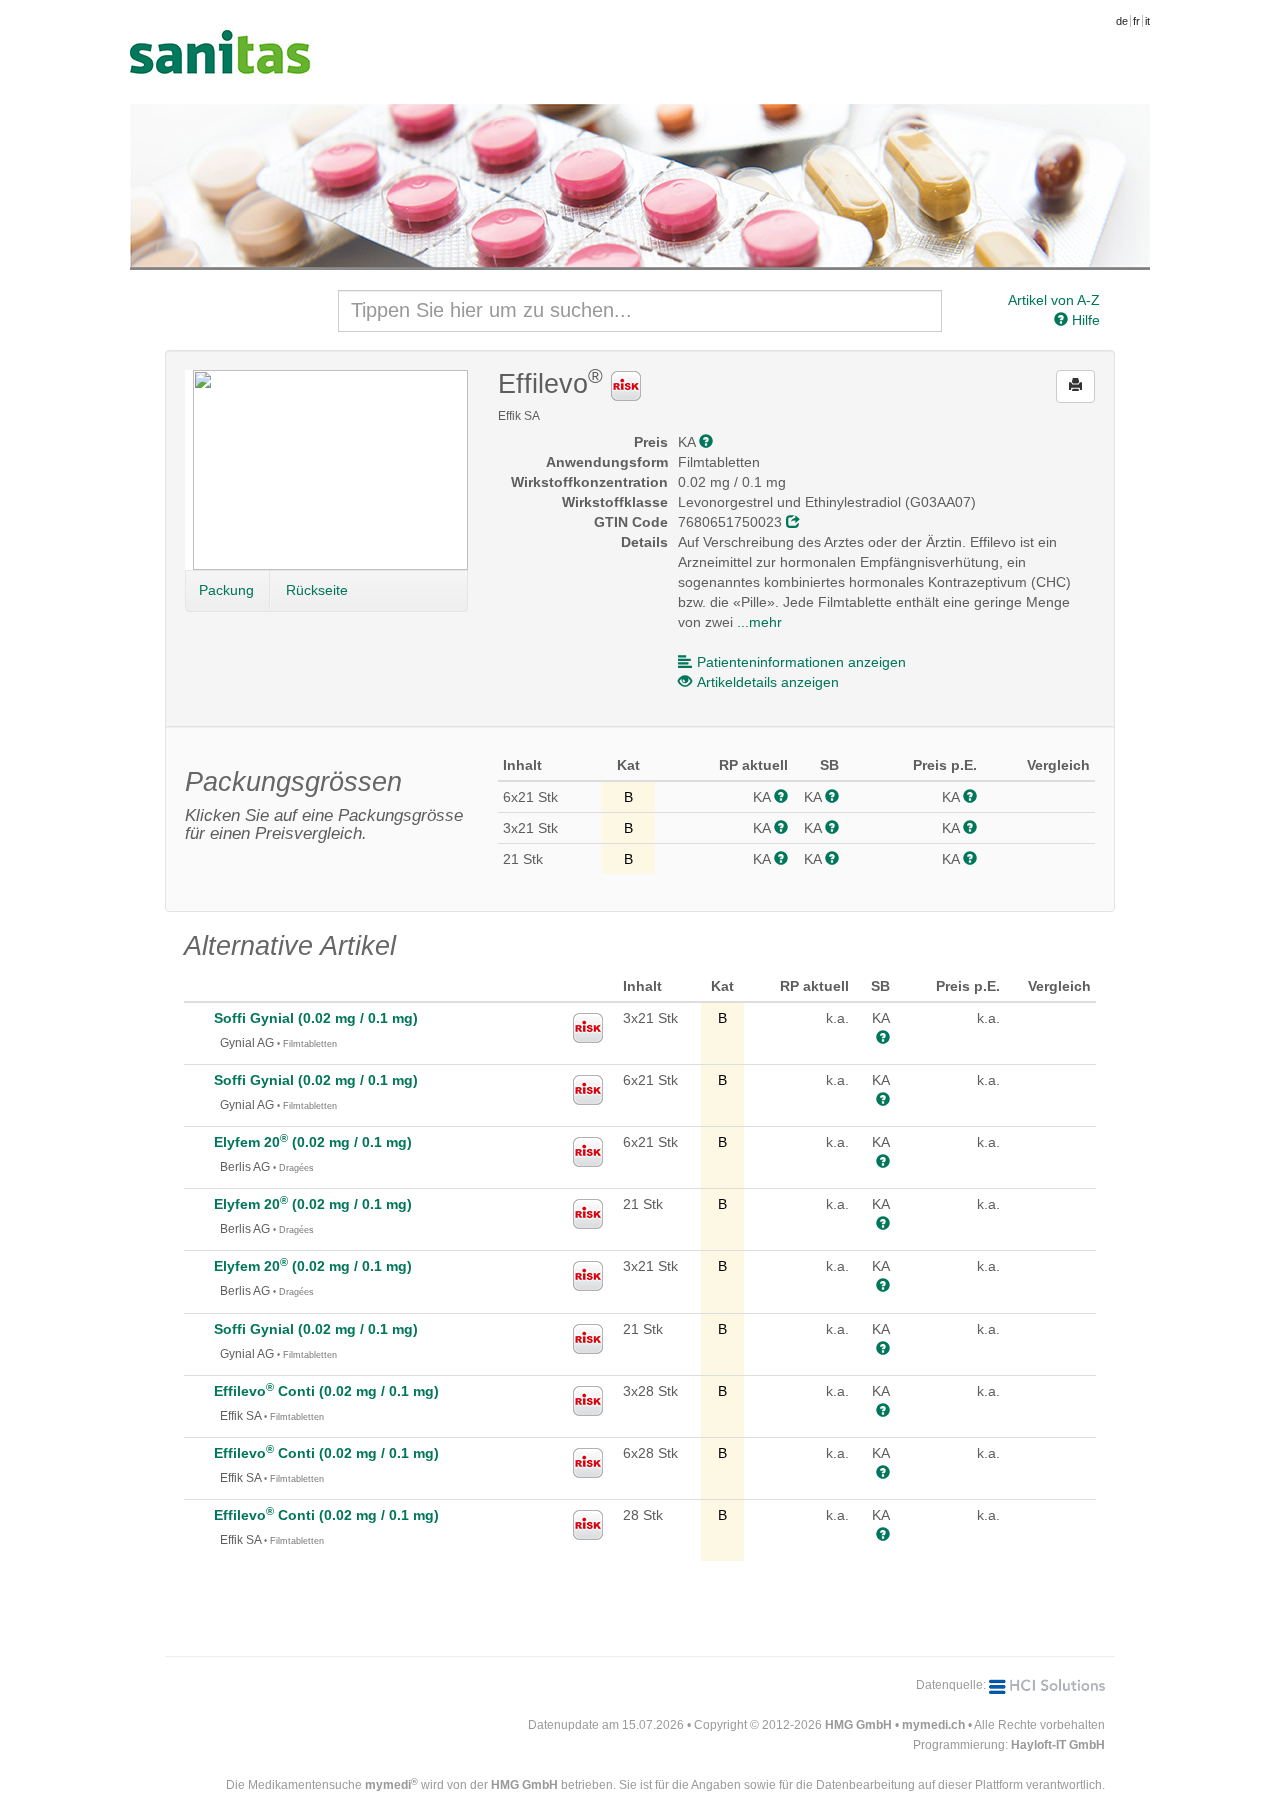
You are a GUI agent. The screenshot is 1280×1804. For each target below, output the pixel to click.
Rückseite (317, 590)
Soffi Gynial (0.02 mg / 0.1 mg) (316, 1018)
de (1122, 21)
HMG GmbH (858, 1725)
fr (1136, 21)
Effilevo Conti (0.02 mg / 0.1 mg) (326, 1391)
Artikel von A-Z (1054, 300)
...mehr (759, 622)
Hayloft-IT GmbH (1058, 1745)
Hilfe (1084, 320)
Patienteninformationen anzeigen (801, 662)
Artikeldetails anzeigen (768, 682)
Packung (226, 590)
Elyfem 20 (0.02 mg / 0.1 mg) (313, 1142)
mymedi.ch (933, 1725)
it (1147, 21)
